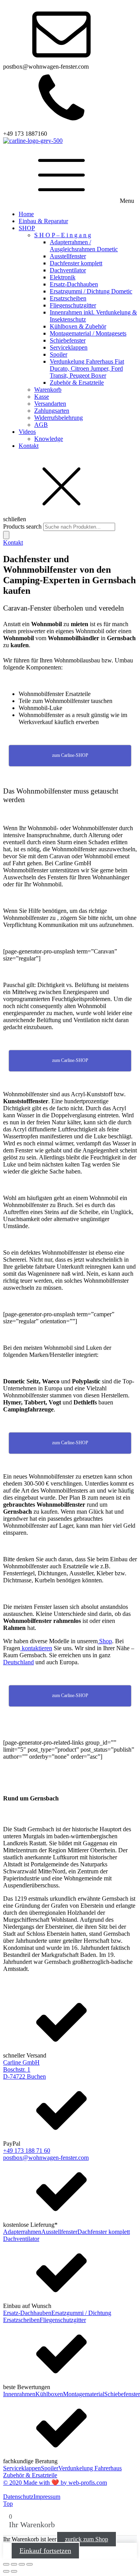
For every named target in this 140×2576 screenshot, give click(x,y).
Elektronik (63, 277)
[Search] (6, 535)
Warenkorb (48, 390)
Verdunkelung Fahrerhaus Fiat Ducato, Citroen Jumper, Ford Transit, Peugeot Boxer (87, 368)
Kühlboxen (49, 2394)
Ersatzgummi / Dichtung (81, 2313)
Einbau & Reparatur (43, 221)
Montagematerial (84, 2394)
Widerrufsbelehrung (59, 418)
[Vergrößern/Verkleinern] (6, 2564)
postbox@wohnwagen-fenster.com (46, 2158)
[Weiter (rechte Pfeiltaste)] (14, 2571)
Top (8, 2504)
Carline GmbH (21, 2062)
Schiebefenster (68, 340)
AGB (41, 425)
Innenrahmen (19, 2394)
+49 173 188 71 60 (27, 2151)
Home (26, 214)
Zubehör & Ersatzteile (77, 383)
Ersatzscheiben (68, 298)
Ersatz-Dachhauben (74, 284)
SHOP (27, 228)
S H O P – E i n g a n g (63, 235)
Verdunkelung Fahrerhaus (90, 2468)
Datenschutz (18, 2497)
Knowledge (49, 439)
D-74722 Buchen (24, 2076)
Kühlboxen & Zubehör (78, 326)
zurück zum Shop (87, 2539)
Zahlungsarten (52, 411)
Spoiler (59, 354)
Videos (27, 432)
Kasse (42, 397)
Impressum (47, 2497)
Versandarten (50, 404)
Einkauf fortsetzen (45, 2551)
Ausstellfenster (68, 256)
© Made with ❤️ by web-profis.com (55, 2483)
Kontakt (29, 446)
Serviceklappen (69, 347)
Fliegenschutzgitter (73, 305)
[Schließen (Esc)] (30, 2564)
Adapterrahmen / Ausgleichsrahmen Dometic (84, 246)
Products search (23, 526)
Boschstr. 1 (17, 2069)
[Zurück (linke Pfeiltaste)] (6, 2571)
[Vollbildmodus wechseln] (14, 2564)
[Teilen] (22, 2564)
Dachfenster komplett (76, 263)
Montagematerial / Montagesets (88, 333)
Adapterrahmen (22, 2232)
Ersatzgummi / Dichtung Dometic (91, 291)
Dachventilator (68, 270)
